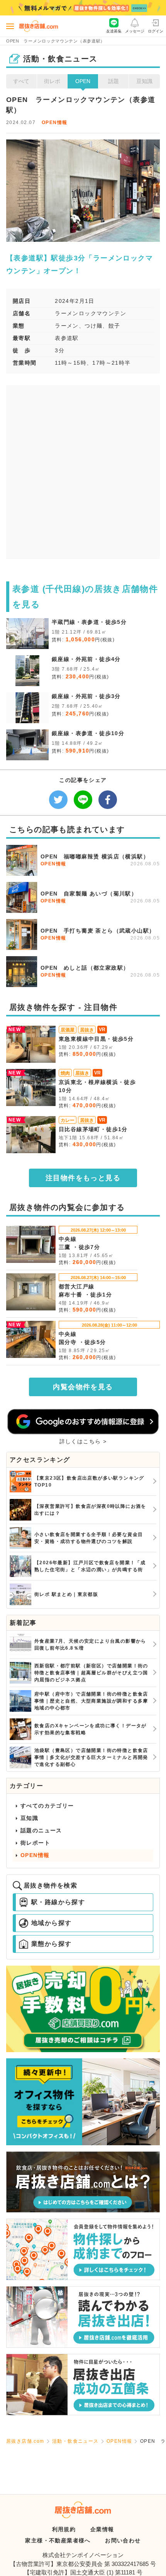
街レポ (52, 81)
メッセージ (135, 31)
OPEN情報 (54, 122)
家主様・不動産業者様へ (58, 2540)
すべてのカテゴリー (47, 1806)
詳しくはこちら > (83, 1441)
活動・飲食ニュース (75, 2441)
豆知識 (144, 81)
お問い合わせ (123, 2540)
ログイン (156, 31)
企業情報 (102, 2529)
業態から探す (51, 1944)
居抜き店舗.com (25, 2441)
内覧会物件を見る (83, 1387)
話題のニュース (41, 1830)
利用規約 (64, 2529)
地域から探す (51, 1923)
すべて (21, 81)
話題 (113, 81)
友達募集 (114, 31)
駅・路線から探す (58, 1902)
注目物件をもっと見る (83, 1178)
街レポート (35, 1843)
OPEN (83, 81)
